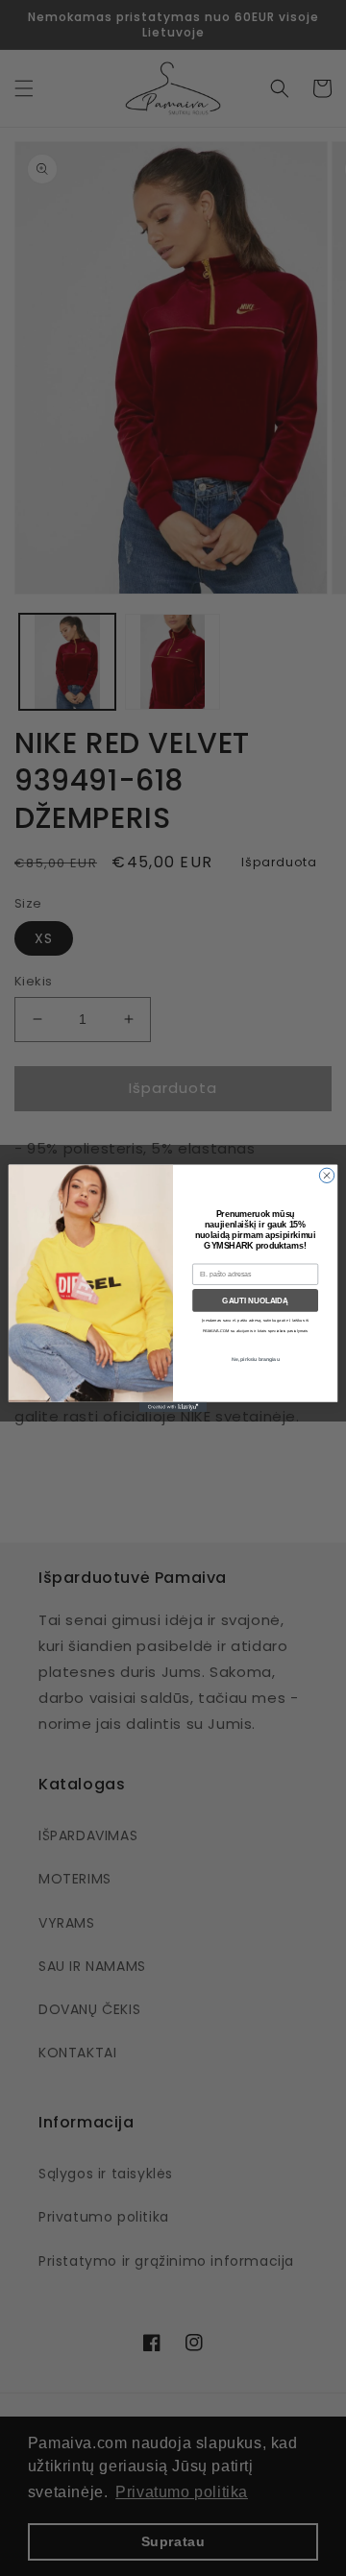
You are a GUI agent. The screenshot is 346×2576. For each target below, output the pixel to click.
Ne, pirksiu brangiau (256, 1358)
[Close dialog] (326, 1175)
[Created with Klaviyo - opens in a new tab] (173, 1407)
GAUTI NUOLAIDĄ (255, 1300)
